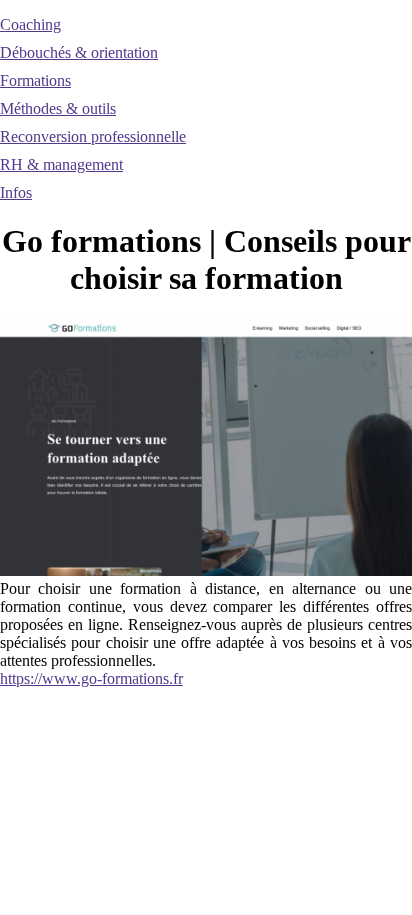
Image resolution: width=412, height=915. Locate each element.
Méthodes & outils (58, 108)
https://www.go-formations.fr (91, 678)
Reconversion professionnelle (93, 136)
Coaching (30, 24)
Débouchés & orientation (79, 52)
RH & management (61, 164)
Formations (35, 80)
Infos (16, 192)
